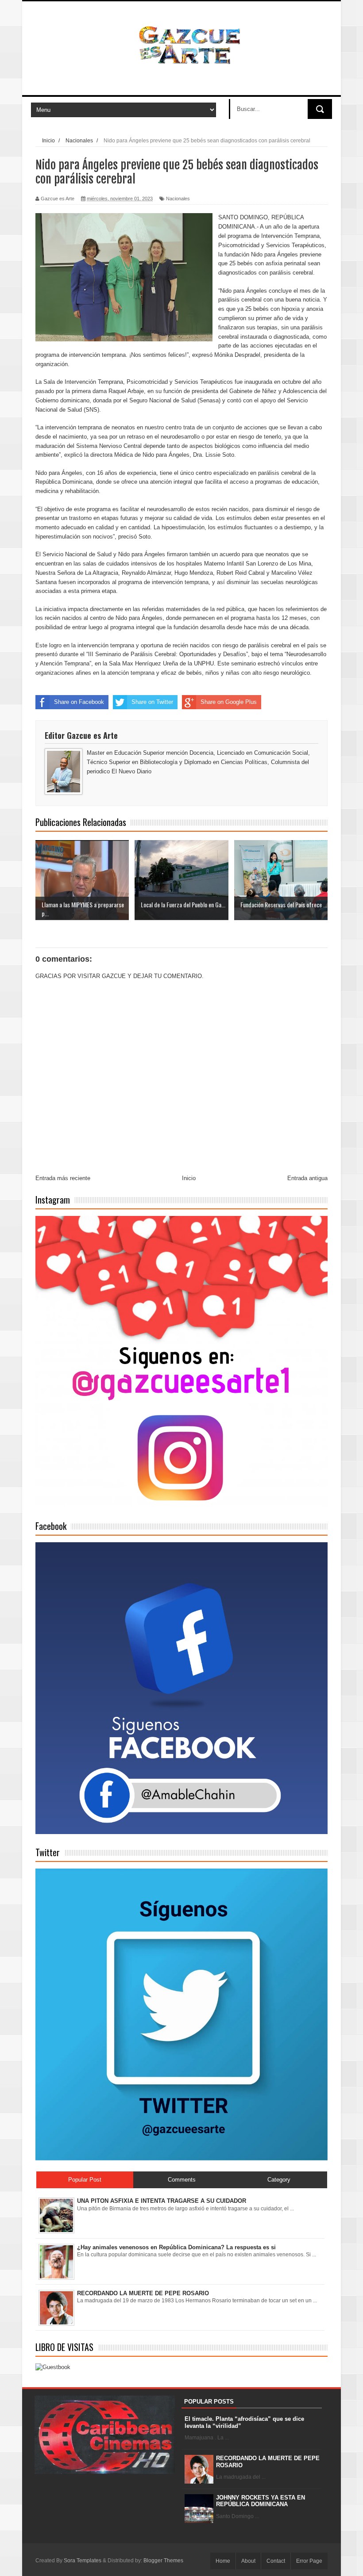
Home (223, 2561)
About (248, 2561)
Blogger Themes (163, 2561)
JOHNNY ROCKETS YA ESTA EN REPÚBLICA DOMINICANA (261, 2501)
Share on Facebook (79, 702)
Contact (276, 2561)
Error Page (309, 2561)
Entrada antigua (307, 1178)
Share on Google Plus (229, 702)
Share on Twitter (152, 702)
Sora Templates (83, 2561)
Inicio (189, 1178)
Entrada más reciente (63, 1178)
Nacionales (178, 199)
